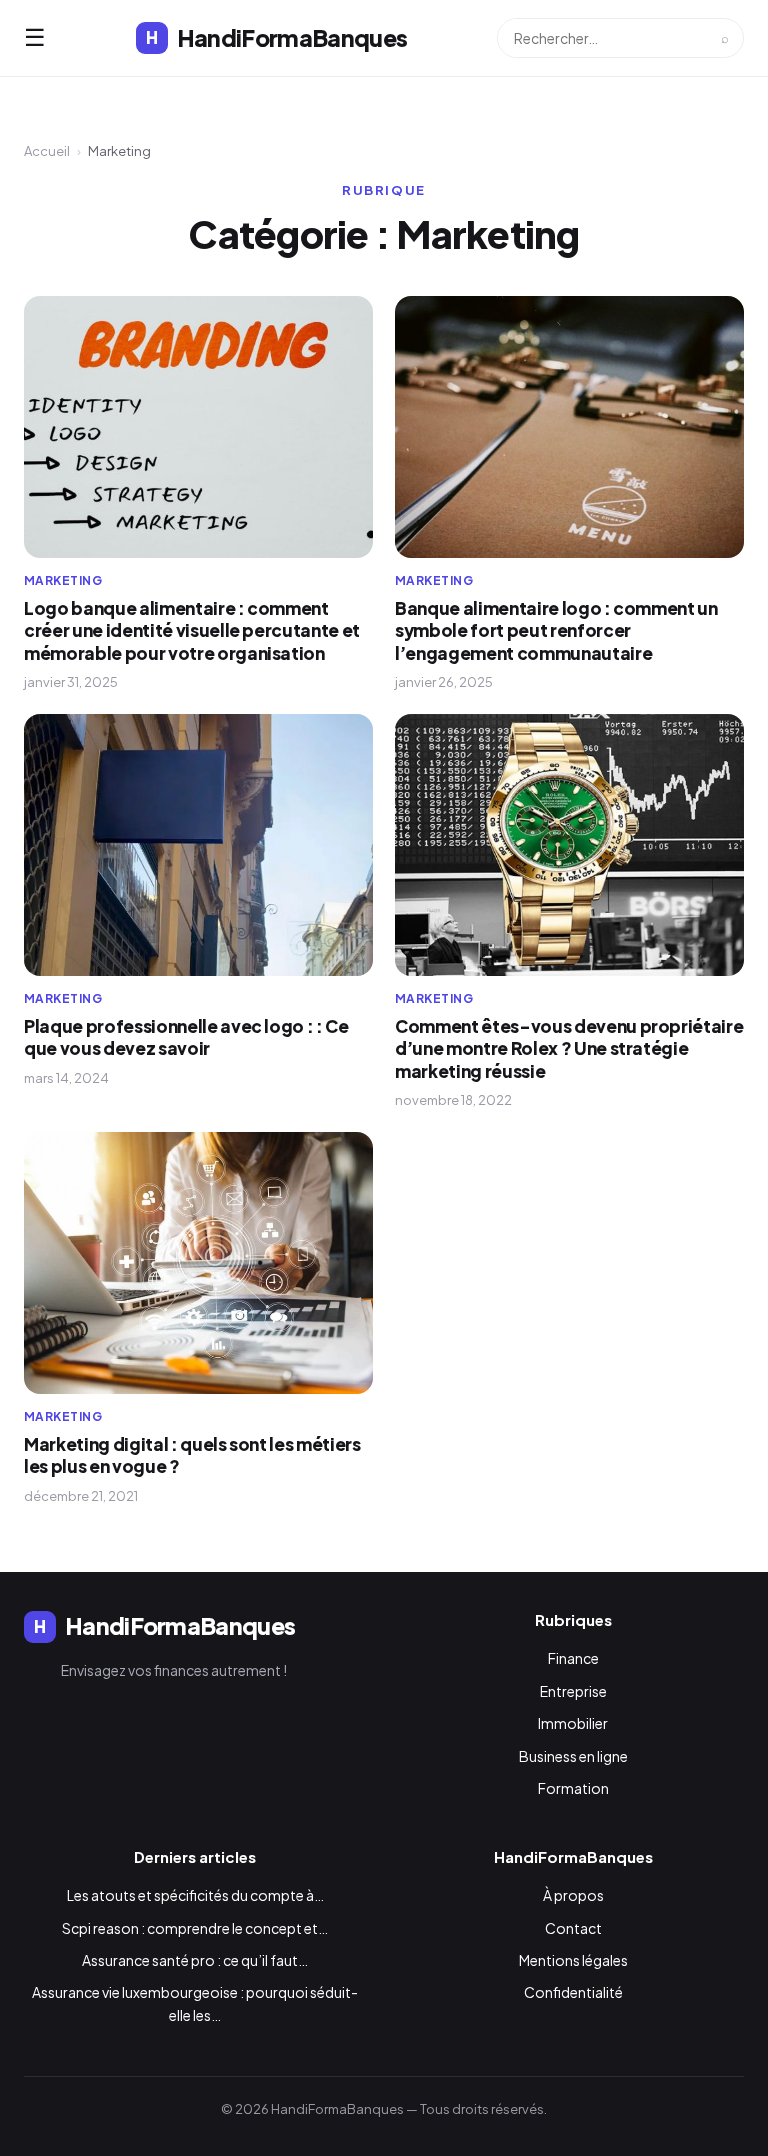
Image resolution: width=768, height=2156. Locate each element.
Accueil (47, 151)
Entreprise (573, 1691)
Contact (573, 1928)
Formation (573, 1788)
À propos (573, 1895)
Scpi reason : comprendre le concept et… (195, 1928)
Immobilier (573, 1723)
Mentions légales (573, 1960)
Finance (573, 1658)
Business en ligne (573, 1756)
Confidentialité (573, 1992)
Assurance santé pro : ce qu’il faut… (195, 1960)
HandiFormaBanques (276, 37)
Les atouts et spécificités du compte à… (195, 1895)
